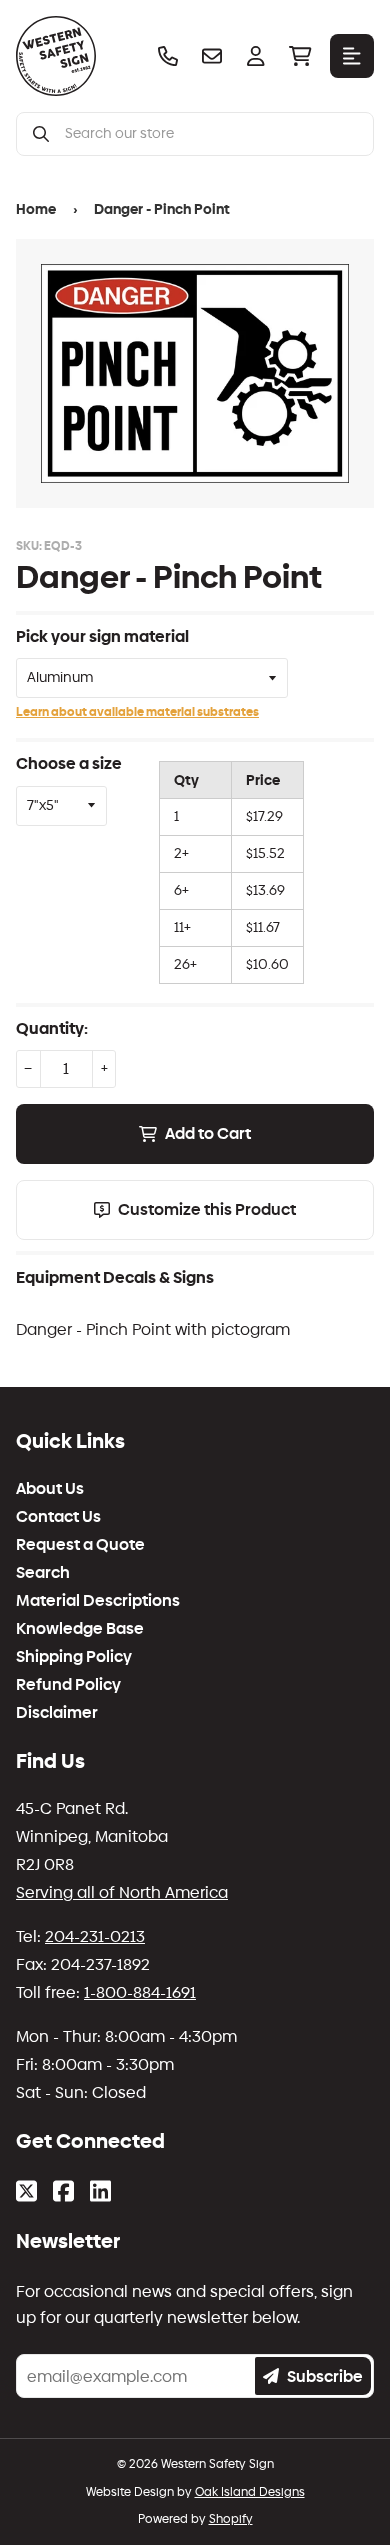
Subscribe (325, 2376)
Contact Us (58, 1517)
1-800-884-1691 (140, 1992)
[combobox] (211, 134)
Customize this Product (207, 1209)
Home (36, 209)
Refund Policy (68, 1685)
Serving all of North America (122, 1892)
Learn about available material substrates (137, 712)
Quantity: (52, 1028)
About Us (50, 1489)
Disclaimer (57, 1713)
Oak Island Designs (250, 2492)
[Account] (256, 56)
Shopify (231, 2519)
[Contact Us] (212, 56)
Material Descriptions (98, 1601)
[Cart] (300, 56)
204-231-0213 (95, 1936)
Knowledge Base (80, 1629)
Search (43, 1573)
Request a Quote (80, 1545)
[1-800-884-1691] (168, 56)
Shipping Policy (74, 1657)
